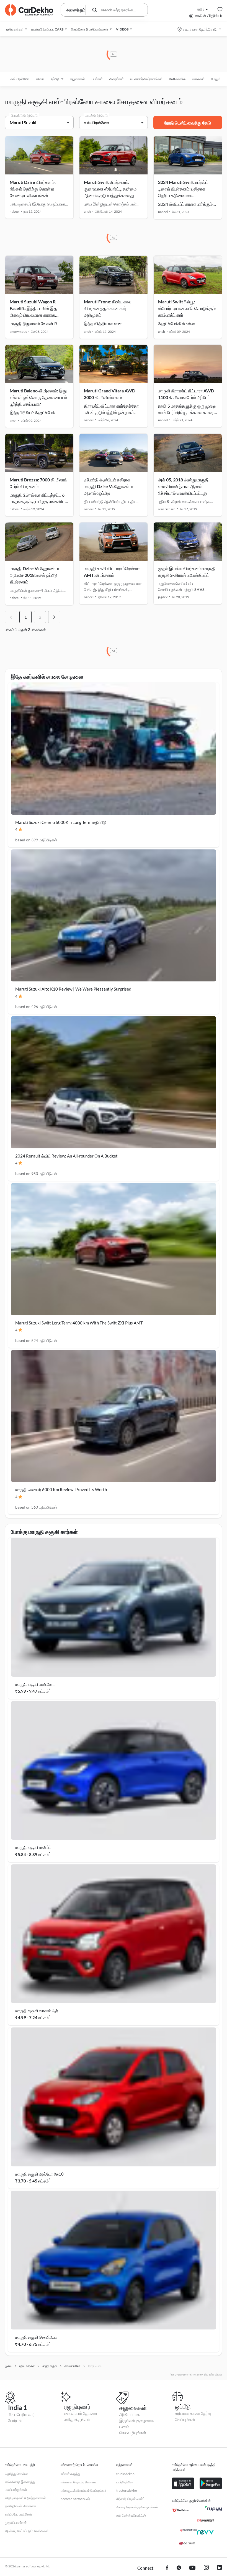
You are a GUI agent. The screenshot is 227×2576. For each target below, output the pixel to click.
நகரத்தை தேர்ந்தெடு (200, 29)
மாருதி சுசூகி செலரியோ (36, 2337)
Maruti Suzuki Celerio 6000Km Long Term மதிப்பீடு (61, 822)
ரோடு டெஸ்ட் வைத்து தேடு (188, 123)
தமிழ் (201, 9)
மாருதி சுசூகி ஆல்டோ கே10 (39, 2174)
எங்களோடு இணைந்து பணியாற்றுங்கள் (20, 2486)
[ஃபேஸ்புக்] (167, 2568)
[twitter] (179, 2568)
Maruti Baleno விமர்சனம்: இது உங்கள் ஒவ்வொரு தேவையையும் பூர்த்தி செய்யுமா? (38, 397)
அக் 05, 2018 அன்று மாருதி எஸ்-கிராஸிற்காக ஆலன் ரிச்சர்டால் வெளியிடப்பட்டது (183, 486)
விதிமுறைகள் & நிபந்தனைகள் (25, 2498)
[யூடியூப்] (192, 2568)
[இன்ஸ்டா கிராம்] (206, 2568)
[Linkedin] (220, 2568)
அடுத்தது (54, 617)
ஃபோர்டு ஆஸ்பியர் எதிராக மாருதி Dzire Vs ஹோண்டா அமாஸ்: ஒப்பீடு (109, 486)
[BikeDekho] (180, 2510)
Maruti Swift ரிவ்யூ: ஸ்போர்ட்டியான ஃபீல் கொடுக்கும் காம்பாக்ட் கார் (187, 308)
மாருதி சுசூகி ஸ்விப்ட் (33, 1847)
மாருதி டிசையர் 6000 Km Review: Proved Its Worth (61, 1489)
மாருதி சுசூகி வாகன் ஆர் (37, 2011)
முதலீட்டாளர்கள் (16, 2523)
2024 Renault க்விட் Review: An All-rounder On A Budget (66, 1156)
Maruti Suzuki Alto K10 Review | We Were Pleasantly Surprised (73, 989)
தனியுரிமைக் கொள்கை (21, 2506)
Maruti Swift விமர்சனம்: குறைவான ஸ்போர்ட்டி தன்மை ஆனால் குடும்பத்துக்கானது (110, 189)
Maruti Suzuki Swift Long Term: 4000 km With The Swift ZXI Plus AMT (79, 1323)
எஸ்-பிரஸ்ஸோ (20, 79)
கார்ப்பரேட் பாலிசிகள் (19, 2514)
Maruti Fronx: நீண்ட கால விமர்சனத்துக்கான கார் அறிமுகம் (108, 308)
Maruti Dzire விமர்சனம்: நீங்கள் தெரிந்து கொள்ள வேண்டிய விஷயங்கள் (33, 189)
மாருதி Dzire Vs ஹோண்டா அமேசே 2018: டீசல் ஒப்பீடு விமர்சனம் (34, 575)
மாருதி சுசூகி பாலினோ (35, 1684)
